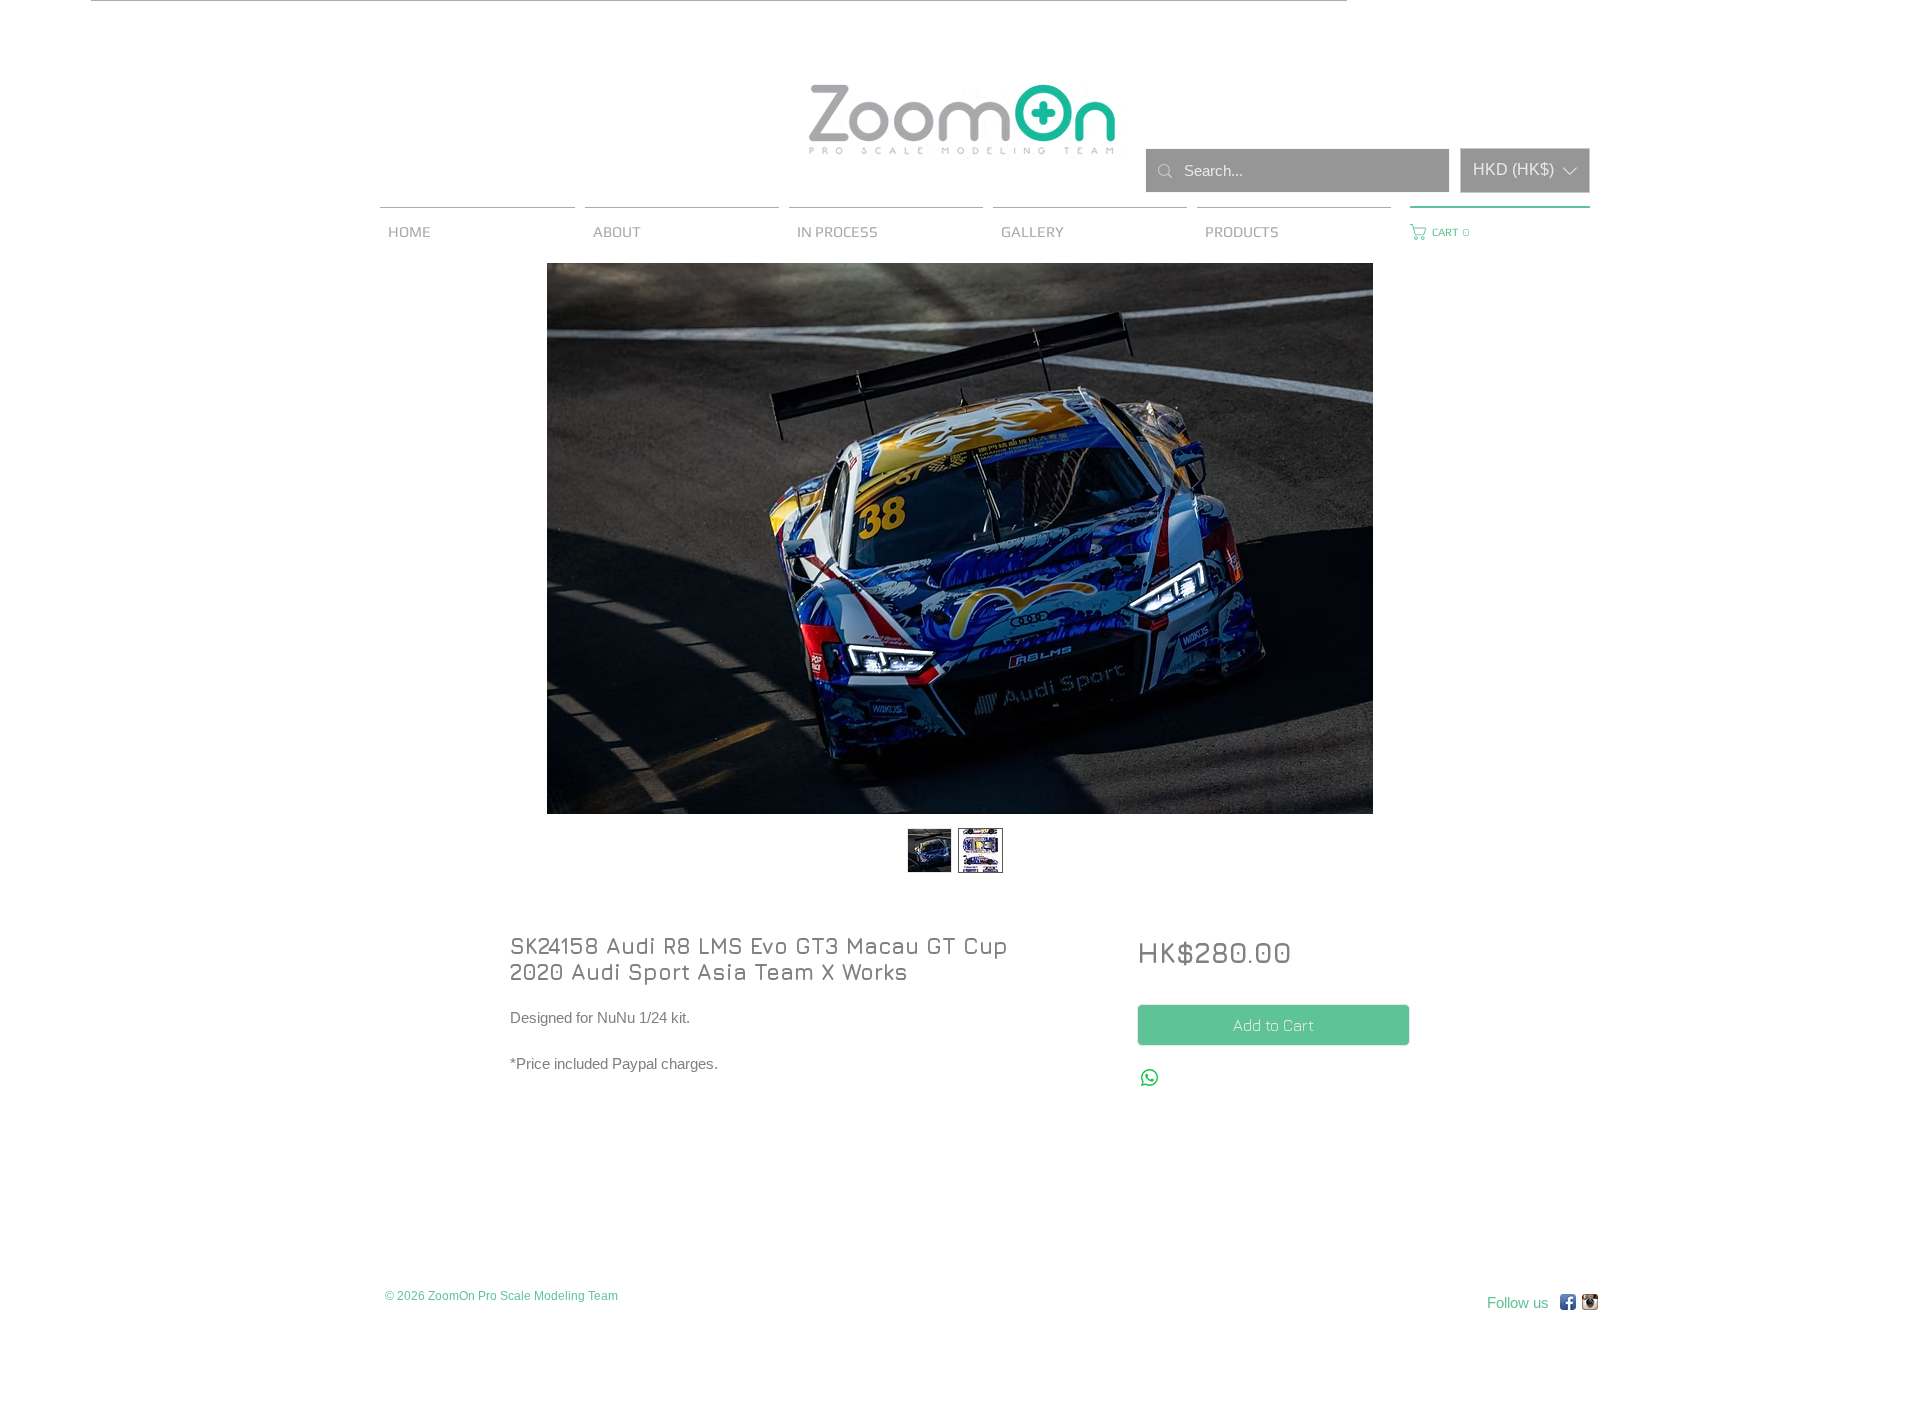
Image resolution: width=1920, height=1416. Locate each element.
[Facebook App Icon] (1568, 1302)
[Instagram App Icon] (1590, 1302)
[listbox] (1525, 170)
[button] (1525, 170)
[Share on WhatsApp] (1150, 1078)
